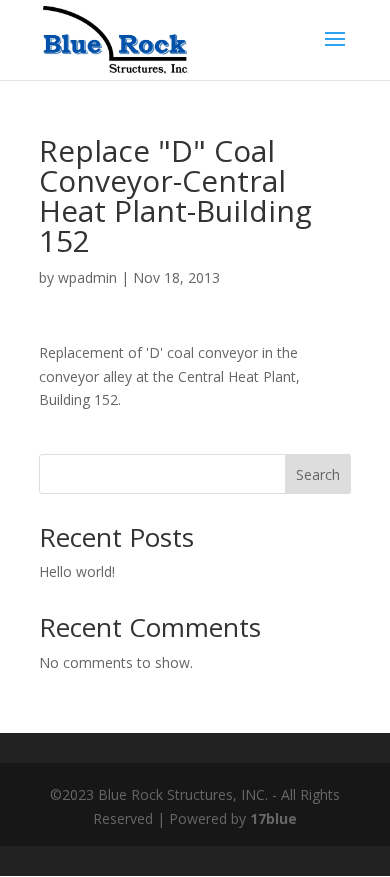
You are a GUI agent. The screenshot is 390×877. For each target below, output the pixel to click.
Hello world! (77, 571)
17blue (273, 818)
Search (318, 474)
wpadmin (87, 277)
